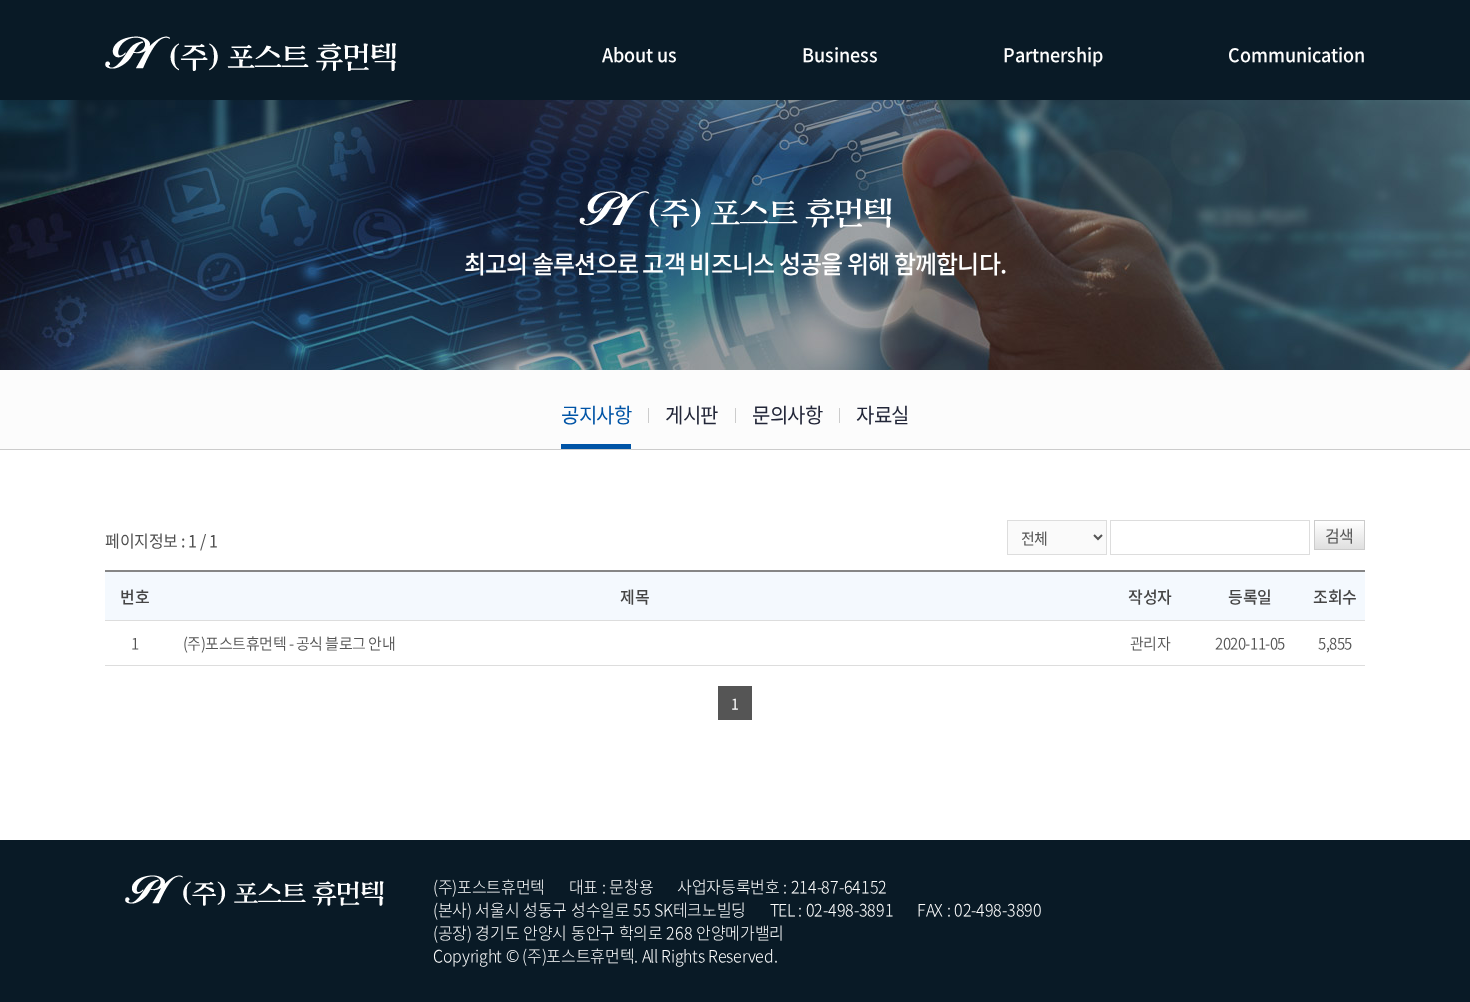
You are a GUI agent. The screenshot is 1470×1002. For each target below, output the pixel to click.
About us (639, 54)
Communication (1296, 54)
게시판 (691, 414)
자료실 (882, 414)
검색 (1339, 535)
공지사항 (596, 414)
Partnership (1053, 54)
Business (840, 54)
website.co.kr (916, 955)
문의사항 (787, 414)
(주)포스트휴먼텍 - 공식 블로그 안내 (289, 643)
